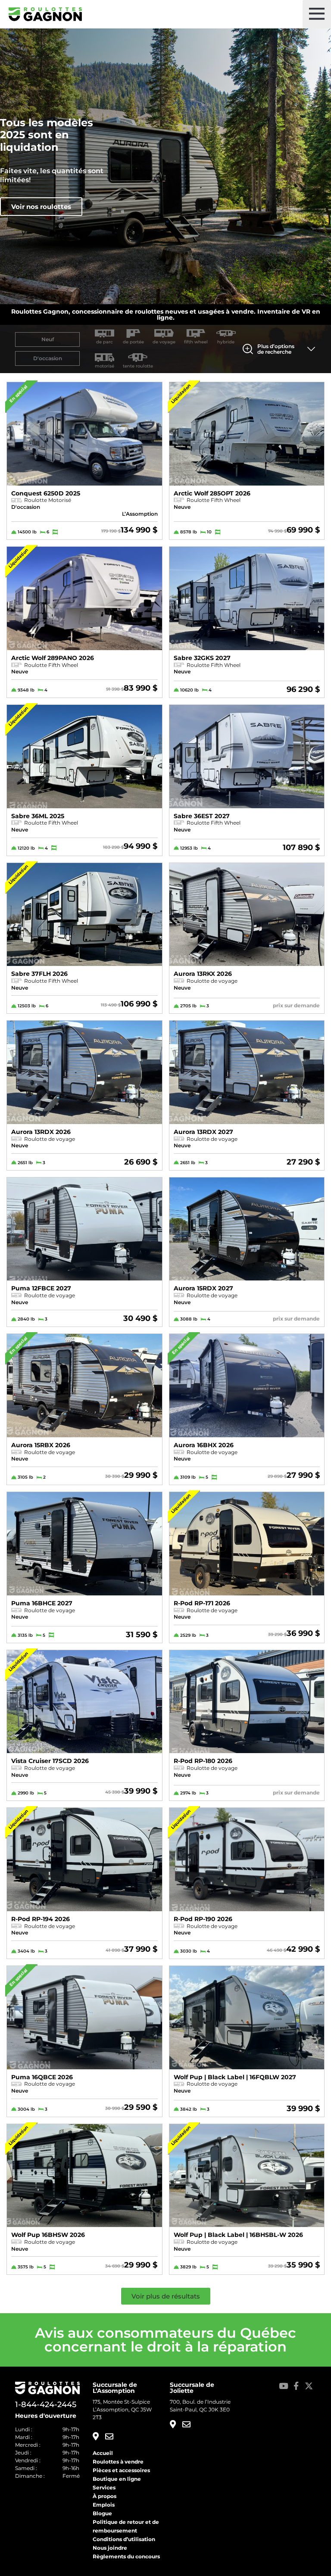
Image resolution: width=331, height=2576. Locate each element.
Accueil (103, 2453)
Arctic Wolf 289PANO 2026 (53, 658)
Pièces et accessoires (121, 2470)
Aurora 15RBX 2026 (41, 1445)
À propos (105, 2496)
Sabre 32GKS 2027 (202, 658)
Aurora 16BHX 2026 (204, 1445)
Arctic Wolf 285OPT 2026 (212, 493)
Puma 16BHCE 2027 (42, 1603)
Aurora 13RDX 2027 (203, 1132)
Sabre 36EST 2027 (202, 816)
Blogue (102, 2513)
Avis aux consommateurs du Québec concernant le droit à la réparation (165, 2340)
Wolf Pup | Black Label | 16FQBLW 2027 (235, 2077)
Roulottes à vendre (118, 2462)
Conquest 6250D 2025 (46, 493)
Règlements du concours (126, 2556)
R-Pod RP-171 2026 (202, 1603)
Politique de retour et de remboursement (126, 2526)
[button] (317, 14)
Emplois (104, 2505)
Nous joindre (110, 2548)
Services (104, 2487)
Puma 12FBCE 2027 (41, 1288)
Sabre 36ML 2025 (38, 816)
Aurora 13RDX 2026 (41, 1132)
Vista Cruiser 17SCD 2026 (50, 1761)
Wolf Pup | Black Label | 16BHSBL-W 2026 (238, 2235)
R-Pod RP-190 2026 (203, 1919)
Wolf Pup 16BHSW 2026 (48, 2235)
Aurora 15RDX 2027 (203, 1288)
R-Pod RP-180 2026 (203, 1761)
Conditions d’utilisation (124, 2539)
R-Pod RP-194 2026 (41, 1919)
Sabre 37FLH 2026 (39, 974)
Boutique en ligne (117, 2479)
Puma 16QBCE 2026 (42, 2077)
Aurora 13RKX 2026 (203, 974)
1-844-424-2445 (46, 2405)
